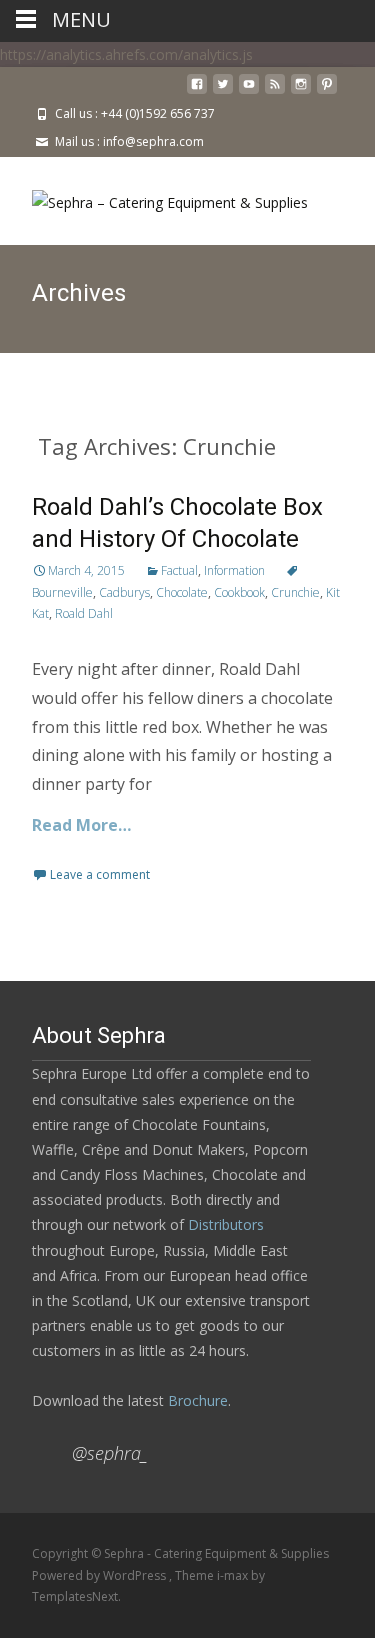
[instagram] (301, 91)
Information (234, 570)
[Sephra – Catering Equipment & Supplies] (154, 197)
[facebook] (197, 91)
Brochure (196, 1400)
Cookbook (239, 592)
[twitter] (223, 91)
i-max (234, 1575)
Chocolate (182, 592)
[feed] (275, 91)
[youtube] (249, 91)
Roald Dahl (84, 613)
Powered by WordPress (100, 1575)
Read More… (81, 825)
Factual (179, 570)
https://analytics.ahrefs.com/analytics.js (126, 54)
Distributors (226, 1224)
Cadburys (124, 592)
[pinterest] (327, 91)
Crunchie (295, 592)
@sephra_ (110, 1453)
